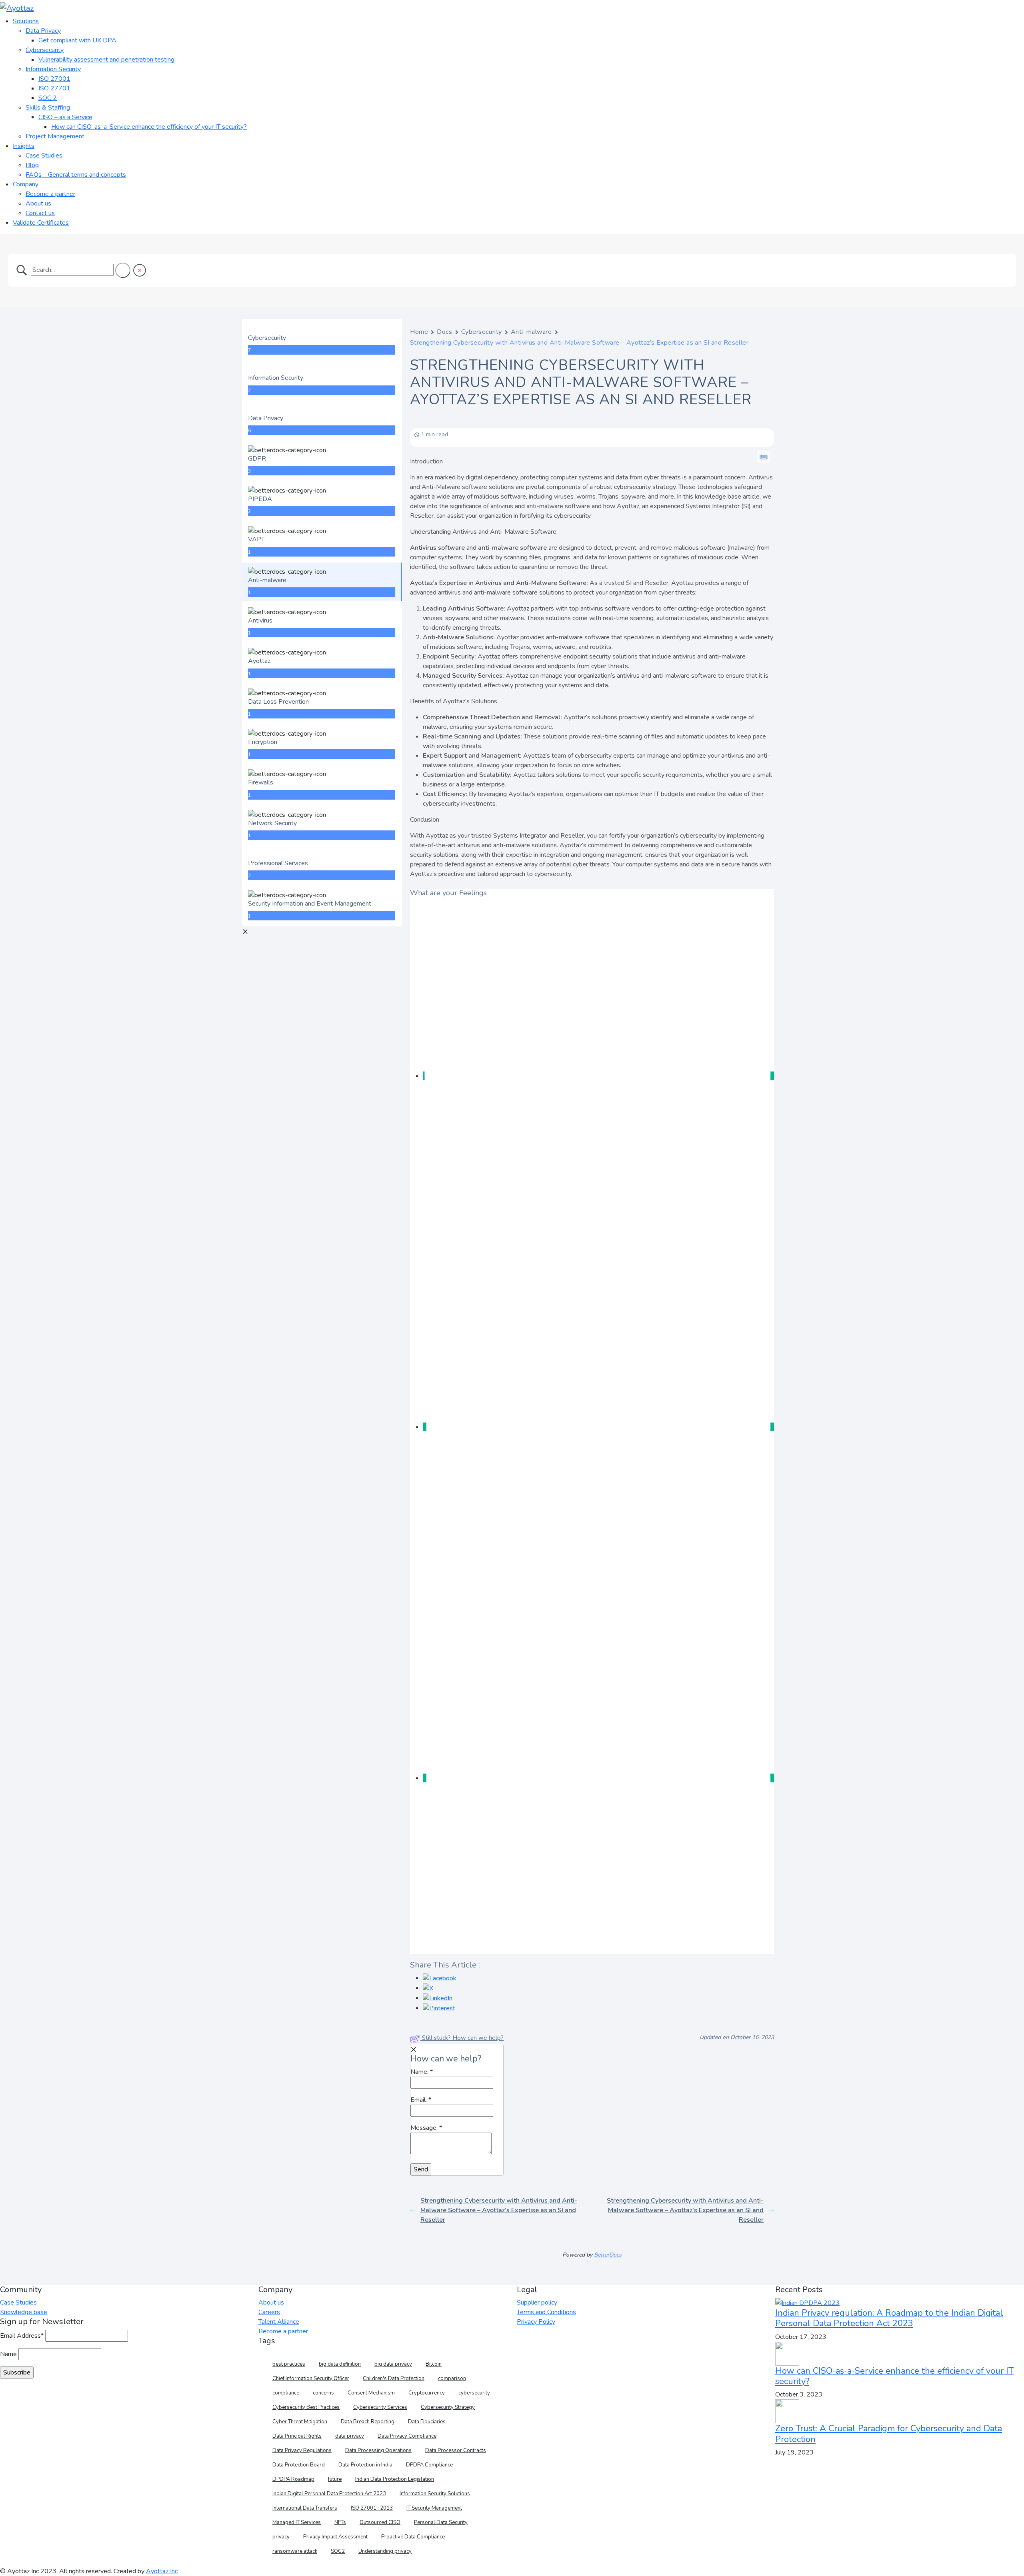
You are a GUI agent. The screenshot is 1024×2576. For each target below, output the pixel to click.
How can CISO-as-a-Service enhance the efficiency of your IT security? (149, 127)
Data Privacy (43, 31)
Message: (426, 2128)
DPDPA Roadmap (293, 2479)
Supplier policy (537, 2303)
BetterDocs (608, 2255)
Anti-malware (531, 332)
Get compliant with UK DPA (77, 40)
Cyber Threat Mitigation (300, 2422)
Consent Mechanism (371, 2393)
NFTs (340, 2522)
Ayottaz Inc (162, 2571)
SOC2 (338, 2551)
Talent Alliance (279, 2322)
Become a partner (50, 194)
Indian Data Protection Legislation (395, 2479)
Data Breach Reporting (368, 2422)
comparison (452, 2378)
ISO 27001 (54, 79)
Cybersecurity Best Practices (306, 2407)
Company (26, 184)
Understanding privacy (385, 2551)
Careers (269, 2312)
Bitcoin (434, 2364)
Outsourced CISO (380, 2522)
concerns (323, 2393)
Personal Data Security (441, 2522)
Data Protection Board (299, 2465)
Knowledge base (24, 2312)
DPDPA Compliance (429, 2465)
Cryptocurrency (427, 2393)
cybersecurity (474, 2393)
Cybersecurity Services (380, 2407)
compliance (286, 2393)
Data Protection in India (365, 2465)
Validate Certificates (41, 223)
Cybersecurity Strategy (448, 2407)
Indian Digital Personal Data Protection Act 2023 (329, 2494)
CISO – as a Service (65, 117)
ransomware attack (295, 2551)
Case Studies (44, 156)
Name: (422, 2072)
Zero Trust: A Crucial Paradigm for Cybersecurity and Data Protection (889, 2434)
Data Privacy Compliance (407, 2436)
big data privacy (393, 2364)
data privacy (350, 2436)
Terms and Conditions (546, 2312)
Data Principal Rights (297, 2436)
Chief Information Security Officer (311, 2378)
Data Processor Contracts (456, 2450)
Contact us (40, 213)
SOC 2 (48, 98)
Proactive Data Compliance (413, 2537)
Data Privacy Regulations (302, 2450)
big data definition (340, 2364)
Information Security (53, 69)
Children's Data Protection (394, 2378)
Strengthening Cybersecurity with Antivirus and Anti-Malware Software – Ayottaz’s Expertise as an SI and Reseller (499, 2210)
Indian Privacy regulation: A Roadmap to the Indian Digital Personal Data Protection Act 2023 (889, 2318)
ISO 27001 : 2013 (372, 2508)
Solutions (26, 21)
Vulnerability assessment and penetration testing (106, 60)
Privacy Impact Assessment (335, 2537)
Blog (32, 165)
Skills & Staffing (48, 108)
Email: (421, 2100)
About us (38, 204)
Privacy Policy (536, 2322)
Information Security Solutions (435, 2494)
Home (419, 332)
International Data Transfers (305, 2508)
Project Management (55, 136)
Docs (444, 332)
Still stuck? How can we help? (463, 2038)
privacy (281, 2537)
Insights (24, 146)
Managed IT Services (297, 2522)
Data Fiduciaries (427, 2422)
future (335, 2479)
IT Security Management (434, 2508)
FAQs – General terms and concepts (76, 175)
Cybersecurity (45, 50)
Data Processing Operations (378, 2450)
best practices (289, 2364)
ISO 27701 (54, 88)
